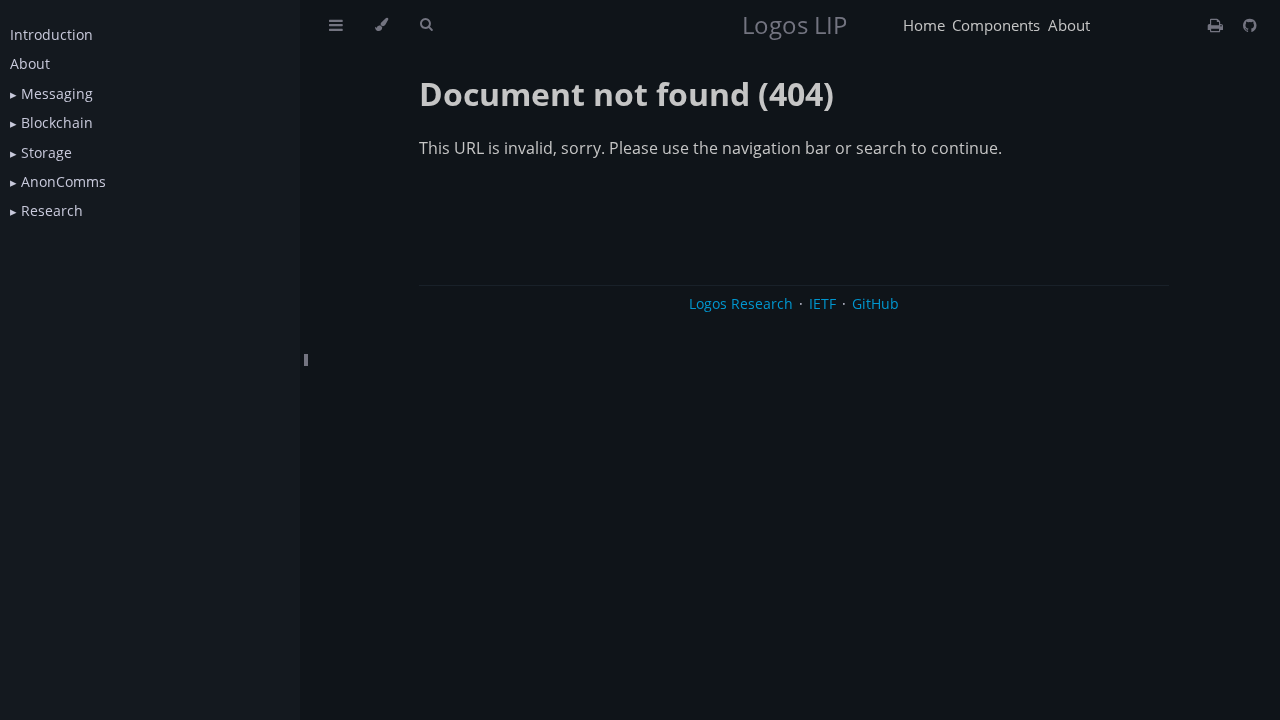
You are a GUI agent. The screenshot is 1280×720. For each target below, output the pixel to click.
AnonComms (61, 181)
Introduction (51, 34)
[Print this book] (1217, 25)
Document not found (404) (626, 93)
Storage (44, 152)
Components (996, 25)
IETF (822, 303)
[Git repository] (1250, 25)
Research (50, 210)
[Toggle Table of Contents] (336, 25)
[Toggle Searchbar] (426, 25)
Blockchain (55, 122)
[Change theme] (381, 25)
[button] (13, 93)
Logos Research (741, 303)
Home (924, 25)
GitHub (875, 303)
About (30, 63)
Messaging (55, 93)
